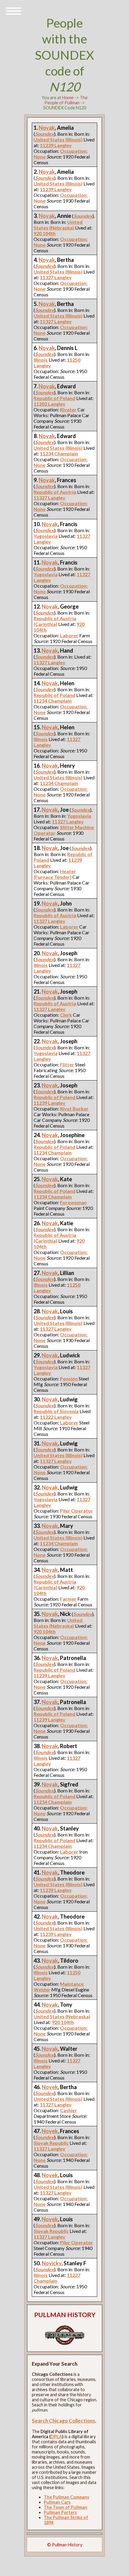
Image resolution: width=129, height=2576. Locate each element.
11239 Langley (56, 145)
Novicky (52, 2263)
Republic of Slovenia (56, 1411)
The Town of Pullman (66, 2507)
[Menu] (13, 10)
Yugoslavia (46, 536)
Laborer (69, 635)
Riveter (68, 409)
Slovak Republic (51, 2143)
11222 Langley (56, 1417)
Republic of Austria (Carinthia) (55, 621)
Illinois (41, 360)
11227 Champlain (57, 2278)
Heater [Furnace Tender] (55, 874)
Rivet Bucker (74, 1109)
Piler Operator (76, 1511)
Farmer (68, 1599)
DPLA (56, 2437)
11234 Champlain (59, 454)
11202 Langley (49, 404)
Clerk (66, 1015)
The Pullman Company (67, 2497)
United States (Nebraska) (58, 225)
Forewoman (73, 1202)
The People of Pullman (66, 100)
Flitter (67, 1064)
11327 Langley (56, 277)
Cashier (69, 2110)
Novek (50, 2087)
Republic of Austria (55, 492)
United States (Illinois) (58, 139)
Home (68, 98)
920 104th (45, 233)
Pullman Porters (60, 2512)
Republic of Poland (54, 398)
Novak (47, 128)
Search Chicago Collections (63, 2421)
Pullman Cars (57, 2502)
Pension (69, 1378)
